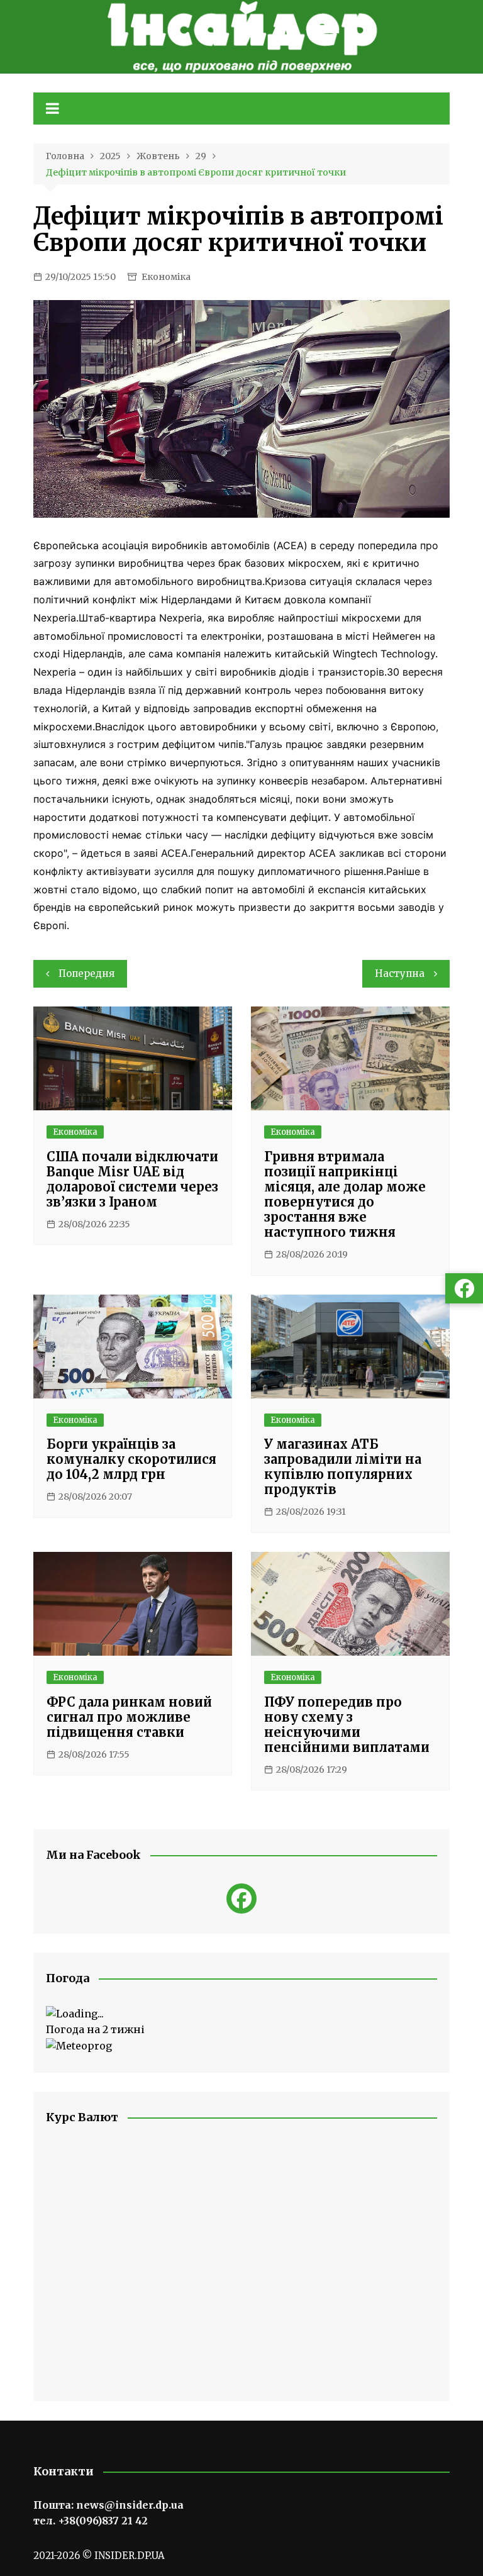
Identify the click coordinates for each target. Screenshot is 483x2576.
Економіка (166, 277)
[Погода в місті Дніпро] (241, 2014)
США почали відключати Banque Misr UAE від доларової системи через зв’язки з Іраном (132, 1179)
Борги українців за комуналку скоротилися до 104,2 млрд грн (131, 1459)
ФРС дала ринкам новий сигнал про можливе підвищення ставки (129, 1717)
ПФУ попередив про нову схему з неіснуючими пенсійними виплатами (347, 1725)
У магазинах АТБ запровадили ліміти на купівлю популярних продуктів (343, 1467)
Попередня (86, 973)
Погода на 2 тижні (95, 2029)
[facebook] (241, 1899)
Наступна (400, 973)
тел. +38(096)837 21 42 (91, 2521)
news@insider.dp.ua (130, 2505)
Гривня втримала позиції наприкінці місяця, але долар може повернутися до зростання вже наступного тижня (345, 1194)
